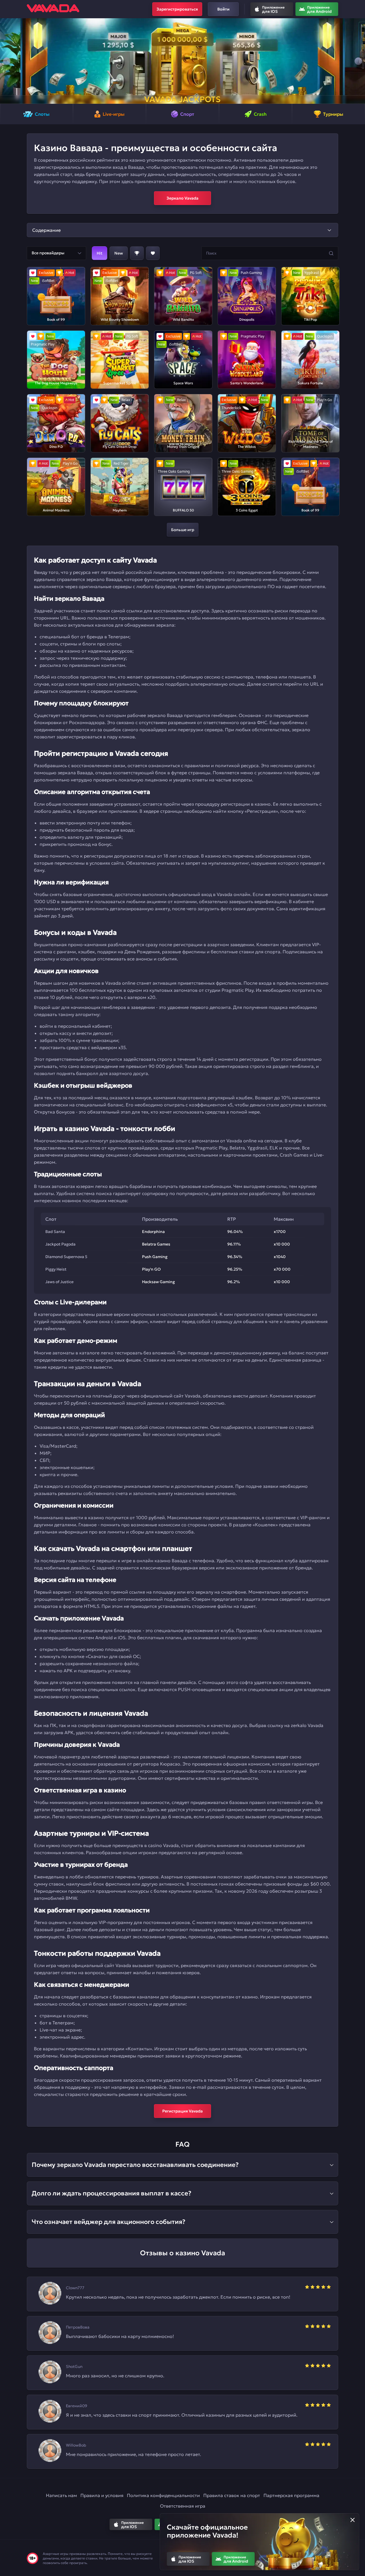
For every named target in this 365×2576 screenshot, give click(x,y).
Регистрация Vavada (182, 2111)
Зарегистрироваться (177, 9)
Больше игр (183, 530)
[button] (7, 61)
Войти (223, 9)
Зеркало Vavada (182, 198)
